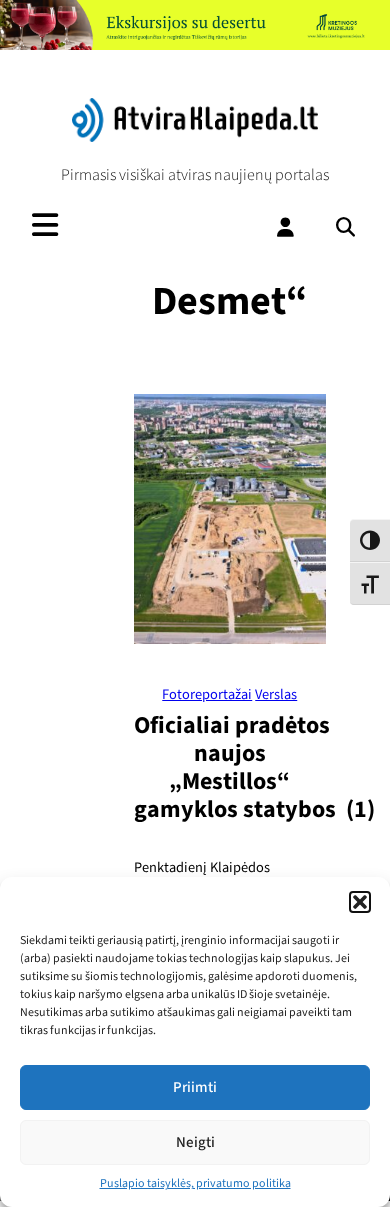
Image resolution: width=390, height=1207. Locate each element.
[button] (360, 902)
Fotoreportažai (207, 694)
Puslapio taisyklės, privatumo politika (195, 1183)
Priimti (195, 1087)
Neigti (195, 1142)
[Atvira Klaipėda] (195, 137)
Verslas (276, 694)
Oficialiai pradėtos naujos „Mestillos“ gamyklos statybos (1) (254, 767)
